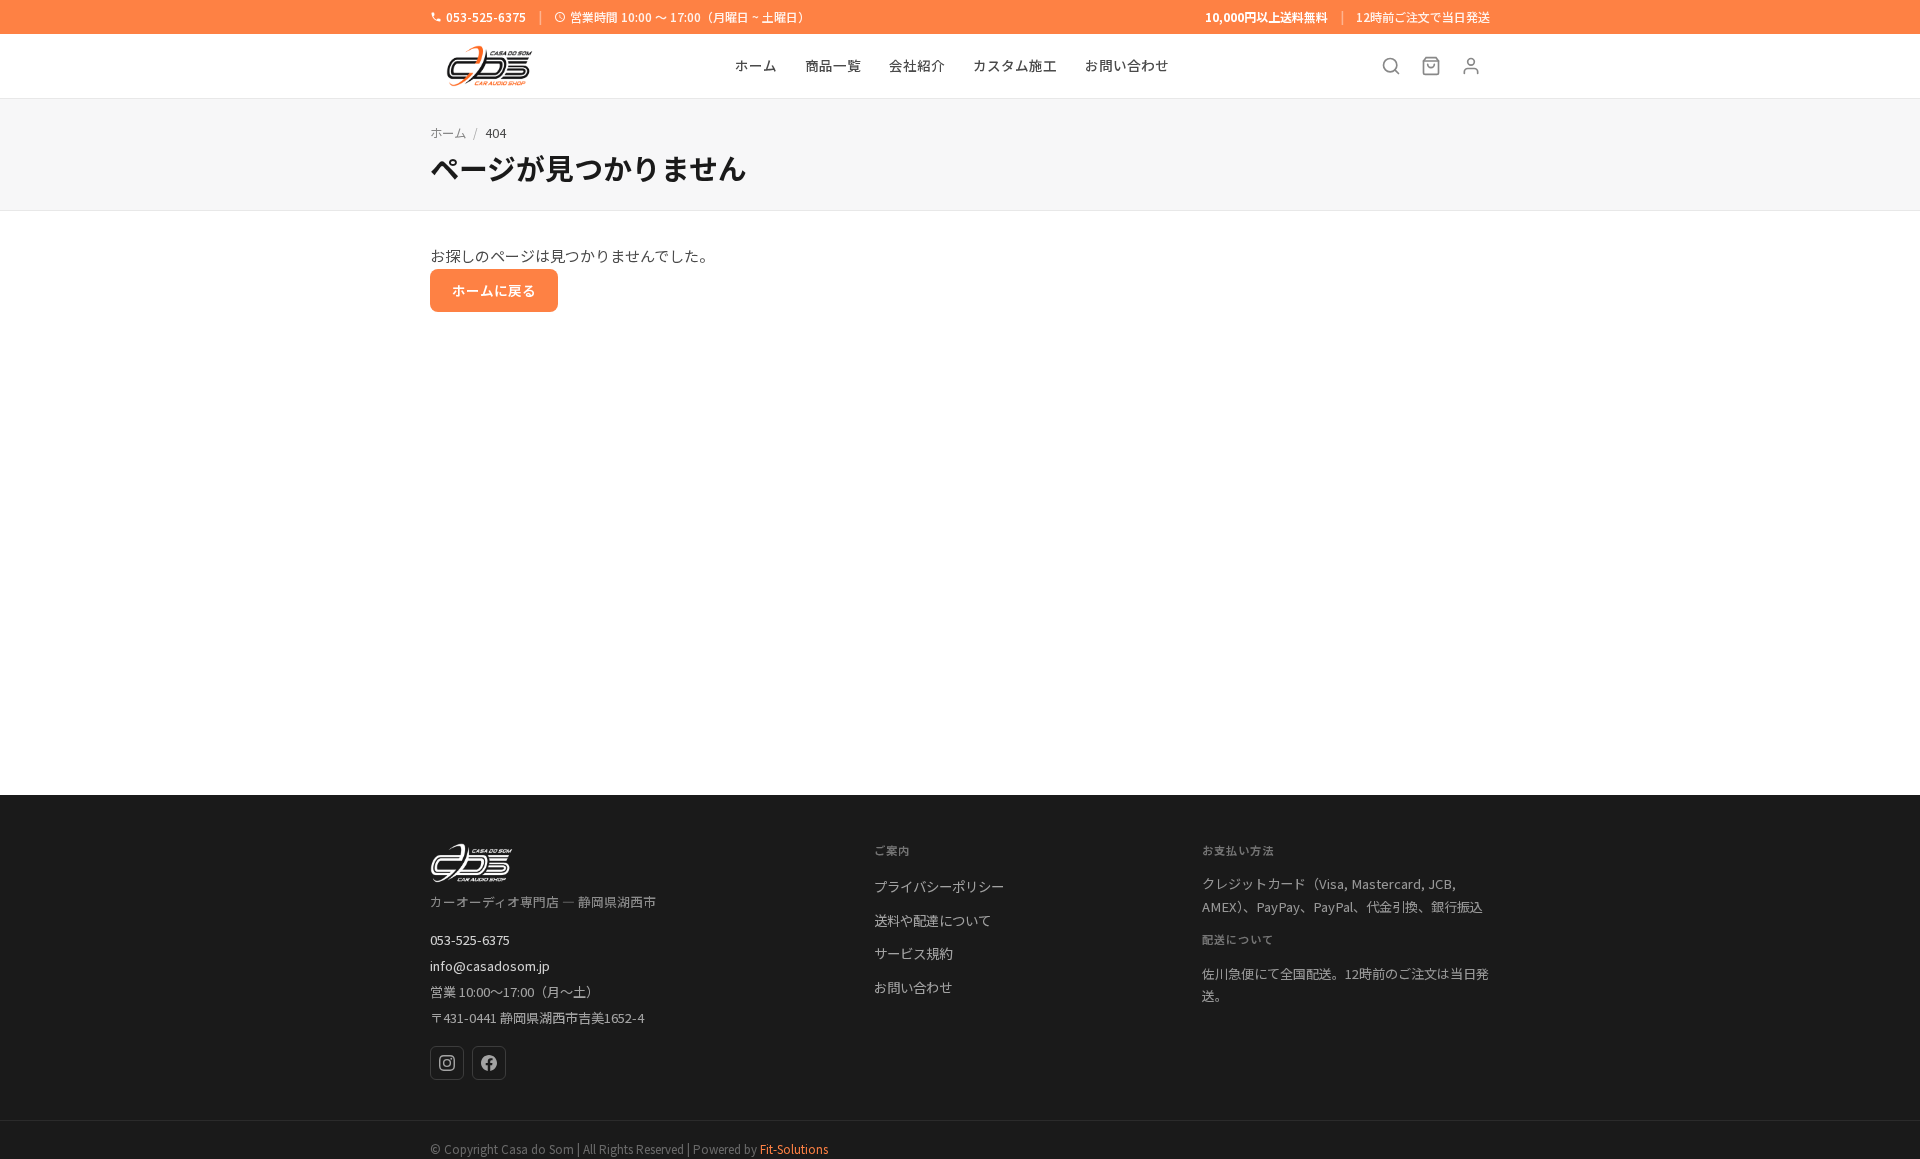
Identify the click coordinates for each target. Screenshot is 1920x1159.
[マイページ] (1471, 66)
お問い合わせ (1127, 66)
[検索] (1391, 66)
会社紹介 (917, 66)
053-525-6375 (486, 16)
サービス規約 (913, 953)
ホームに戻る (494, 290)
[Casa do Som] (632, 863)
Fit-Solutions (794, 1148)
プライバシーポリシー (939, 886)
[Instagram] (447, 1063)
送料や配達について (932, 920)
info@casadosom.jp (490, 965)
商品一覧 (833, 66)
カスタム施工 (1015, 66)
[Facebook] (489, 1063)
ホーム (756, 66)
